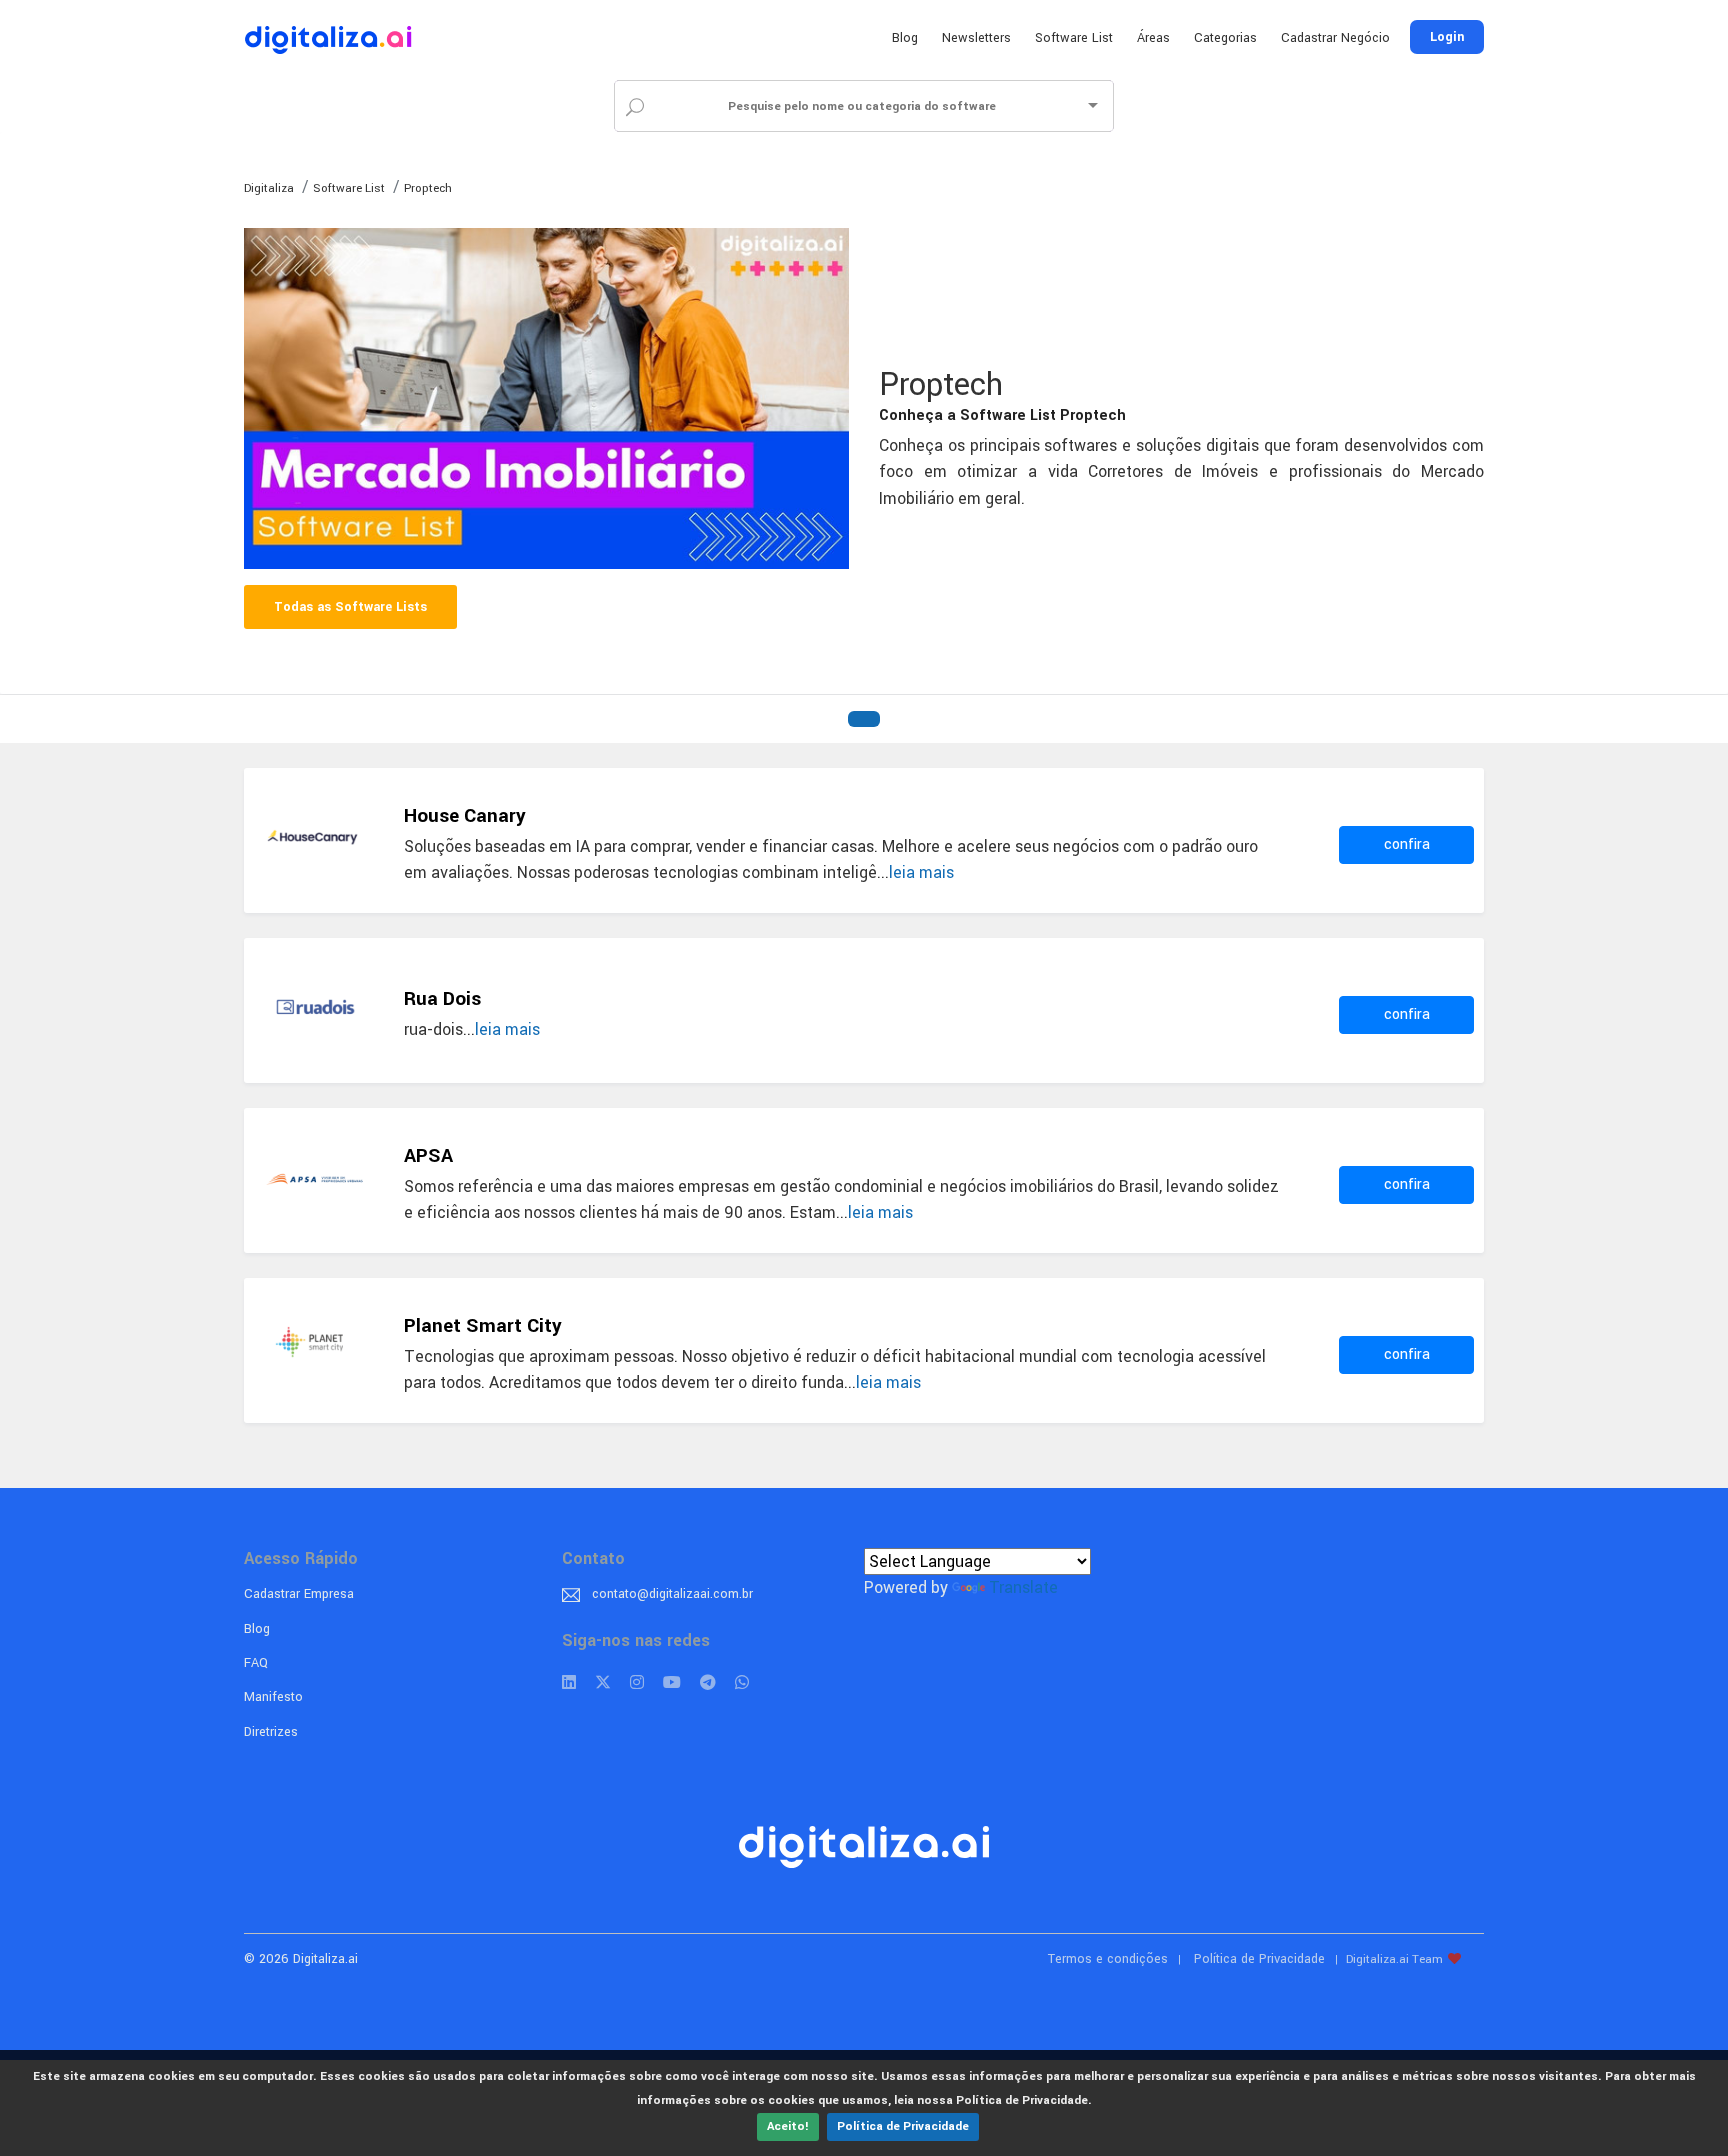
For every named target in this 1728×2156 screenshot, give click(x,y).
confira (1407, 844)
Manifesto (273, 1697)
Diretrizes (271, 1732)
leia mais (921, 872)
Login (1447, 37)
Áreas (1153, 38)
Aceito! (788, 2126)
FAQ (256, 1663)
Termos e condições (1108, 1959)
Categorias (1225, 38)
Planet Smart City (483, 1326)
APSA (428, 1156)
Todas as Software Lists (350, 607)
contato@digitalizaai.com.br (672, 1594)
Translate (1023, 1587)
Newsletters (976, 38)
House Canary (465, 816)
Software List (1074, 38)
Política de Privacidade (903, 2126)
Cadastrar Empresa (299, 1594)
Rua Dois (442, 999)
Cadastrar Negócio (1335, 38)
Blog (905, 38)
